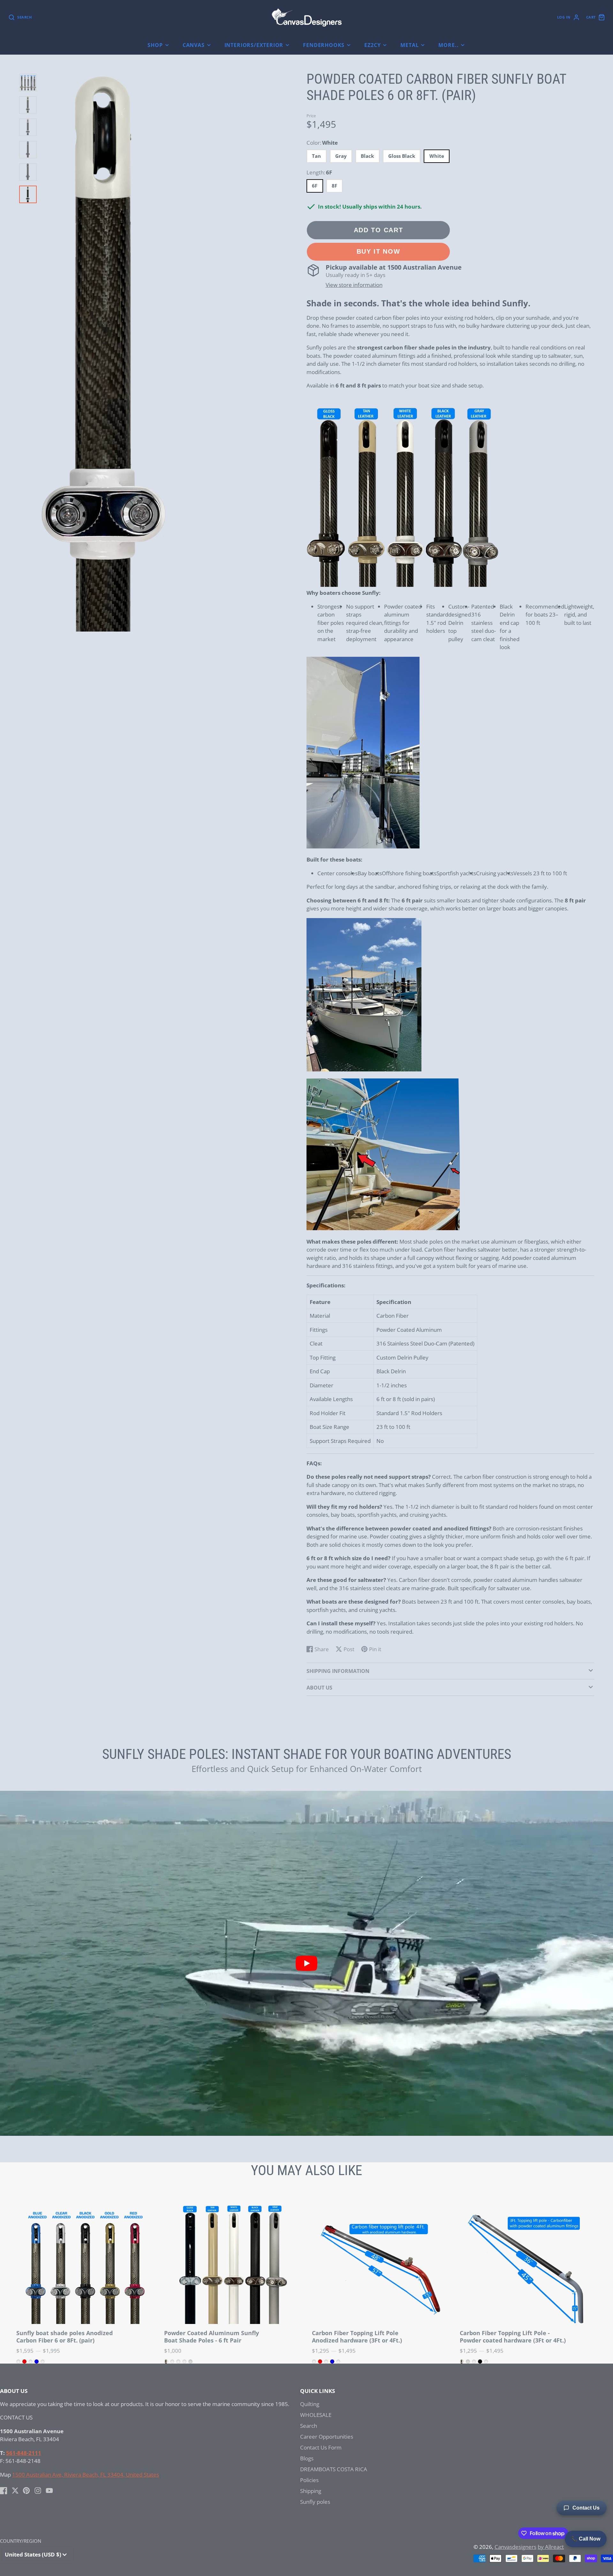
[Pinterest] (26, 2491)
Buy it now (378, 251)
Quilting (310, 2404)
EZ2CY (372, 45)
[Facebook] (4, 2491)
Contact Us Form (321, 2447)
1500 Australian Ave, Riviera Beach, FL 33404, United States (86, 2475)
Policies (309, 2480)
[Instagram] (38, 2491)
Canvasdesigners (515, 2547)
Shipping (311, 2491)
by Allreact (551, 2547)
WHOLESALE (316, 2415)
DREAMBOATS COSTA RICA (334, 2469)
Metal (409, 45)
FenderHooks (324, 45)
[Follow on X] (15, 2491)
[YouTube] (49, 2491)
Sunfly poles (315, 2502)
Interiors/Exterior (254, 45)
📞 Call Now (586, 2539)
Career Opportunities (327, 2437)
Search (309, 2426)
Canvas (194, 45)
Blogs (307, 2458)
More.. (448, 45)
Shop (155, 45)
